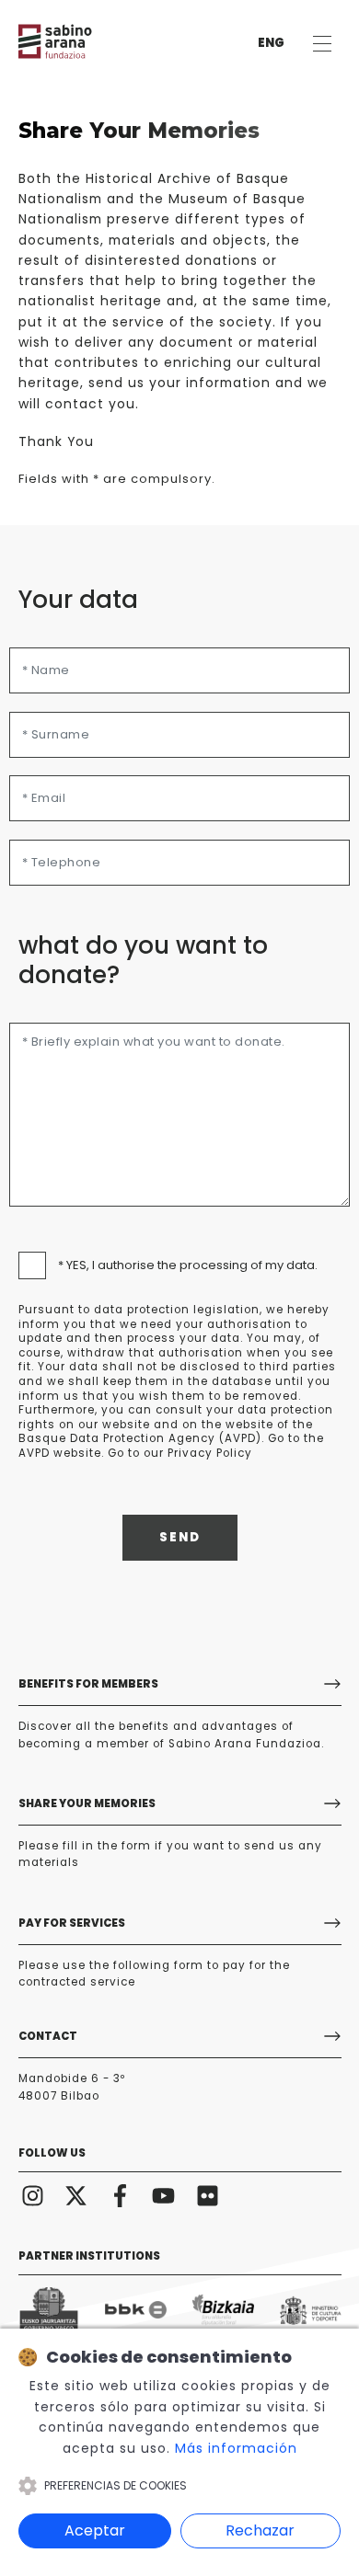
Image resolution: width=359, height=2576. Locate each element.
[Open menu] (322, 44)
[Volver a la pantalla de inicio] (74, 41)
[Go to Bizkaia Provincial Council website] (223, 2310)
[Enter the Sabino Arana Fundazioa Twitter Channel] (76, 2195)
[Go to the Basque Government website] (49, 2310)
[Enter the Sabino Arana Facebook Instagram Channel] (121, 2195)
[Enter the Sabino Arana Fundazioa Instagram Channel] (33, 2195)
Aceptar (95, 2530)
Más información (236, 2448)
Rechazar (260, 2530)
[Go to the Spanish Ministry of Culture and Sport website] (311, 2310)
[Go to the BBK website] (136, 2310)
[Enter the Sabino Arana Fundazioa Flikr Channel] (208, 2195)
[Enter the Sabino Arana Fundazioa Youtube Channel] (164, 2195)
